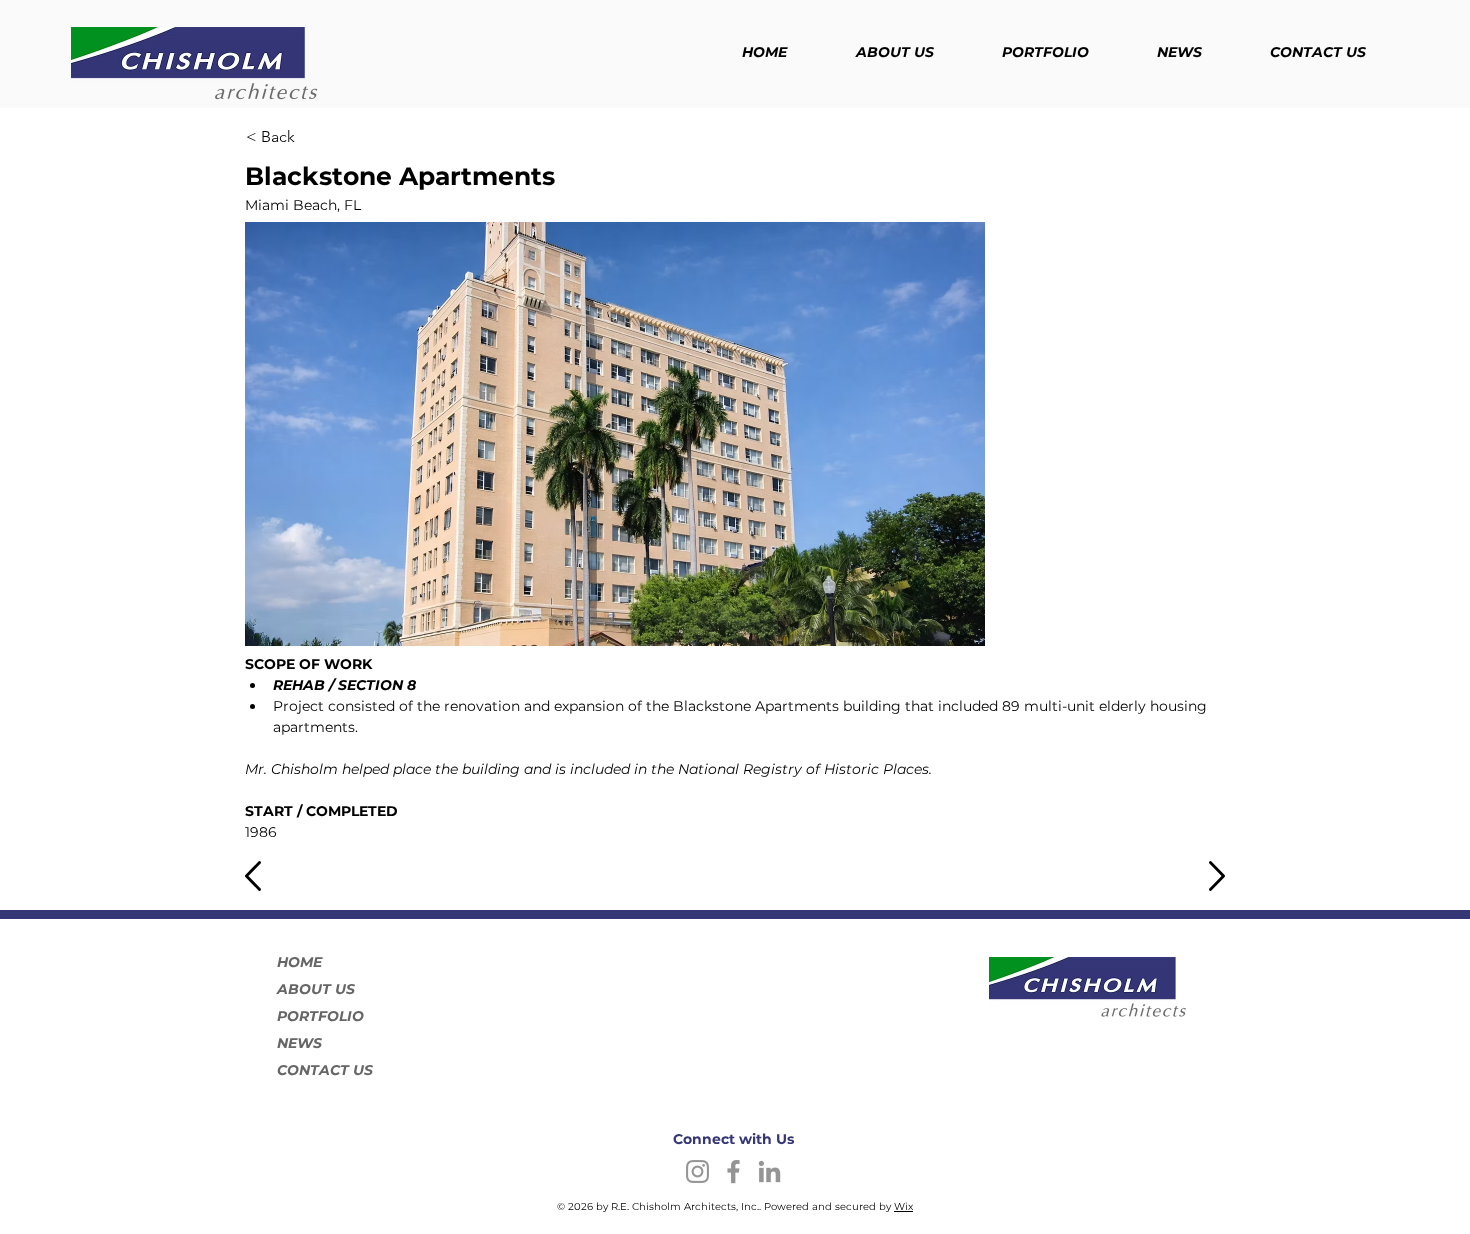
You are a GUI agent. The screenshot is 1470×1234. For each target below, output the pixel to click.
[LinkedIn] (769, 1171)
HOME (299, 962)
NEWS (299, 1043)
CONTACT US (325, 1070)
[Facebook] (733, 1171)
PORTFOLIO (320, 1016)
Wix (903, 1206)
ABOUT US (316, 989)
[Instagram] (697, 1171)
